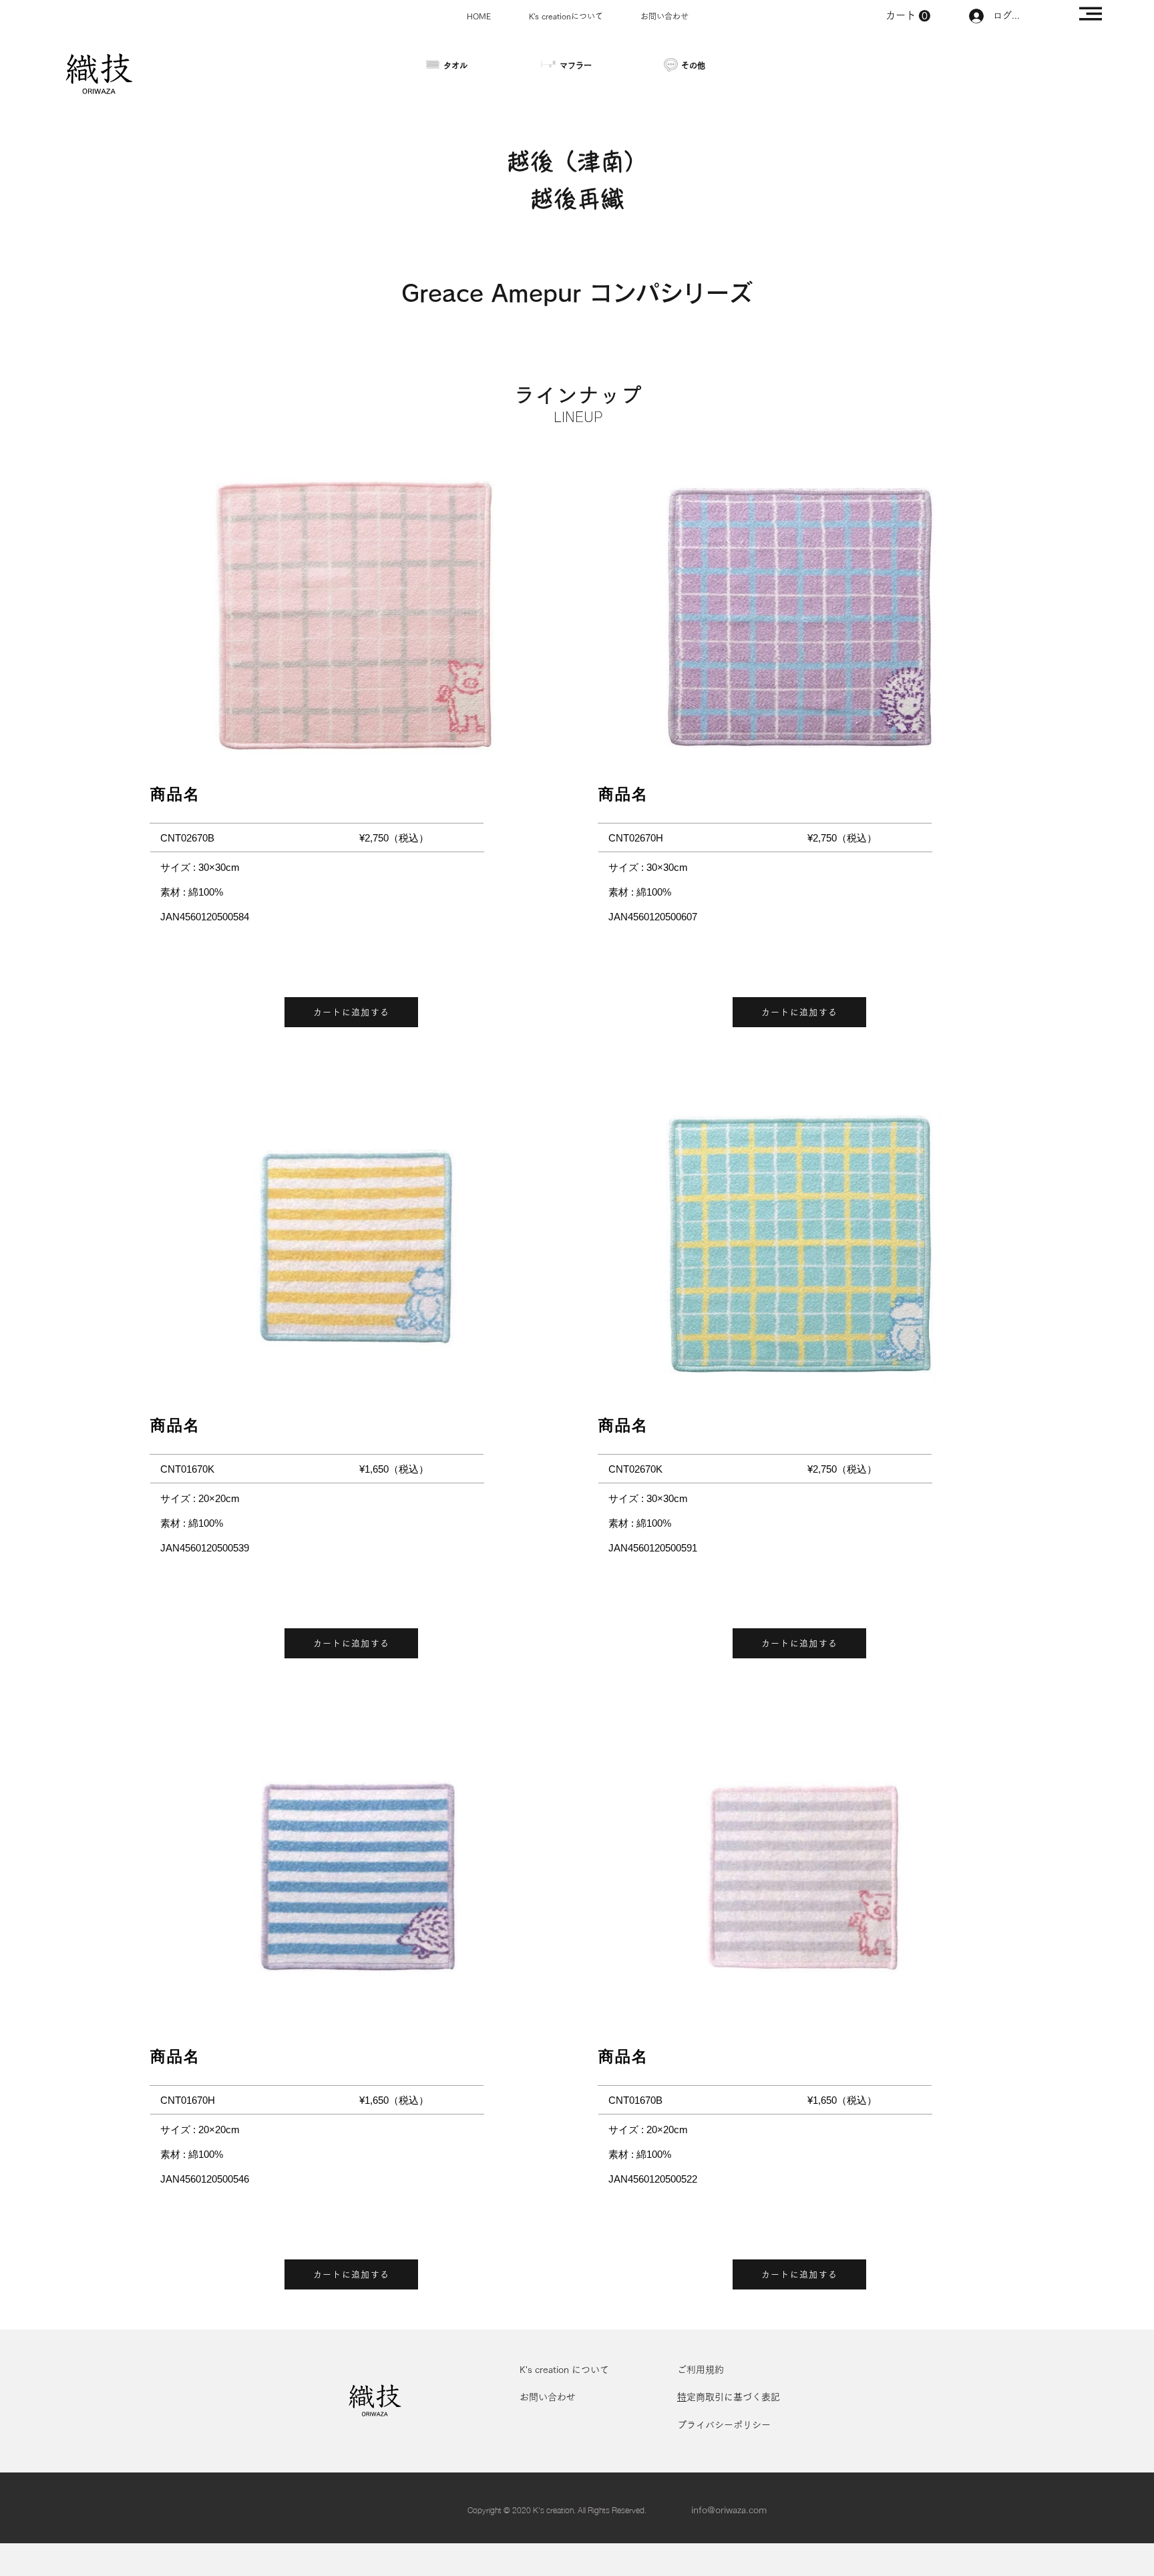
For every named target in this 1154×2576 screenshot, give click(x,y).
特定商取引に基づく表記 (733, 2397)
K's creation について (564, 2370)
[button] (1091, 14)
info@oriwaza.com (729, 2510)
